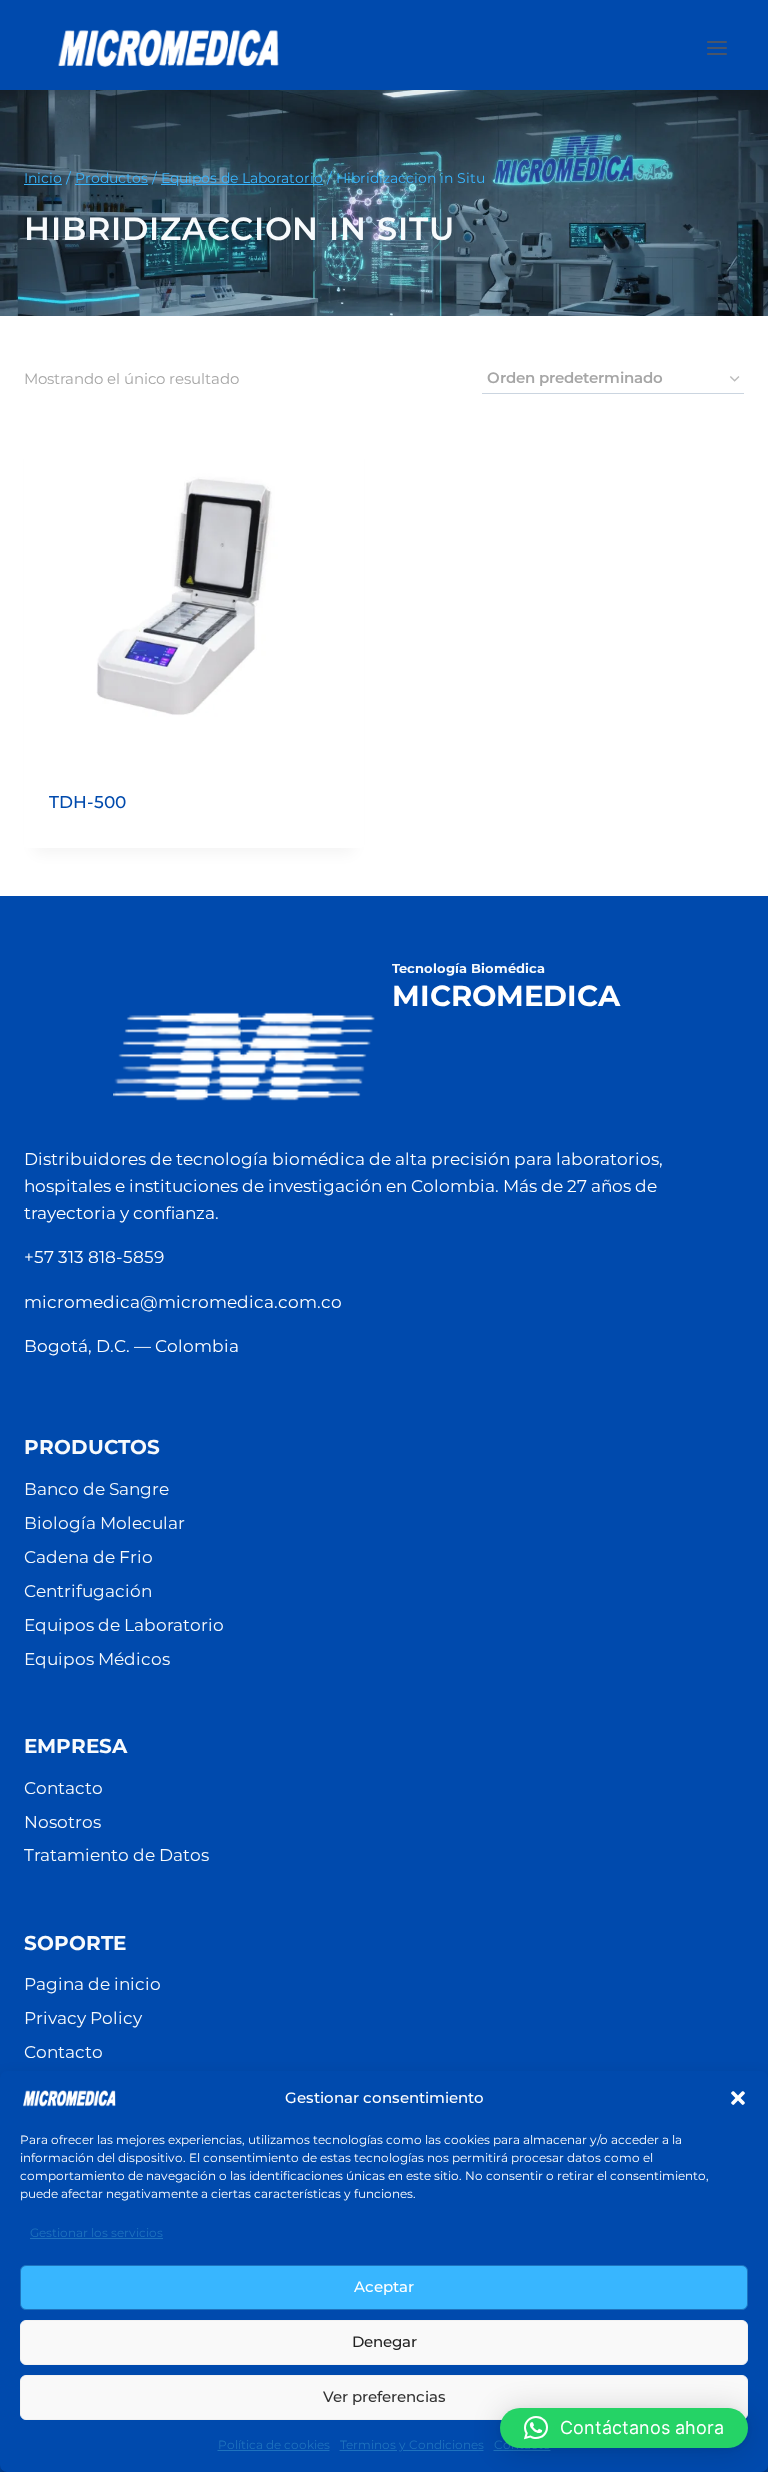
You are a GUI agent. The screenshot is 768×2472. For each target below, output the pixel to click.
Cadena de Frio (88, 1557)
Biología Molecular (104, 1523)
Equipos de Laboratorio (124, 1625)
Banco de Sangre (96, 1489)
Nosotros (62, 1822)
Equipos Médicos (97, 1659)
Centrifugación (88, 1591)
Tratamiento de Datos (116, 1855)
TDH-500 (87, 802)
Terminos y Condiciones (412, 2444)
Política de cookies (274, 2444)
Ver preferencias (384, 2396)
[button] (738, 2098)
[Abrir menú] (727, 47)
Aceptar (384, 2286)
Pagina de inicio (92, 1984)
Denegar (384, 2341)
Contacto (63, 1788)
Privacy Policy (83, 2018)
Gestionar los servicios (96, 2232)
